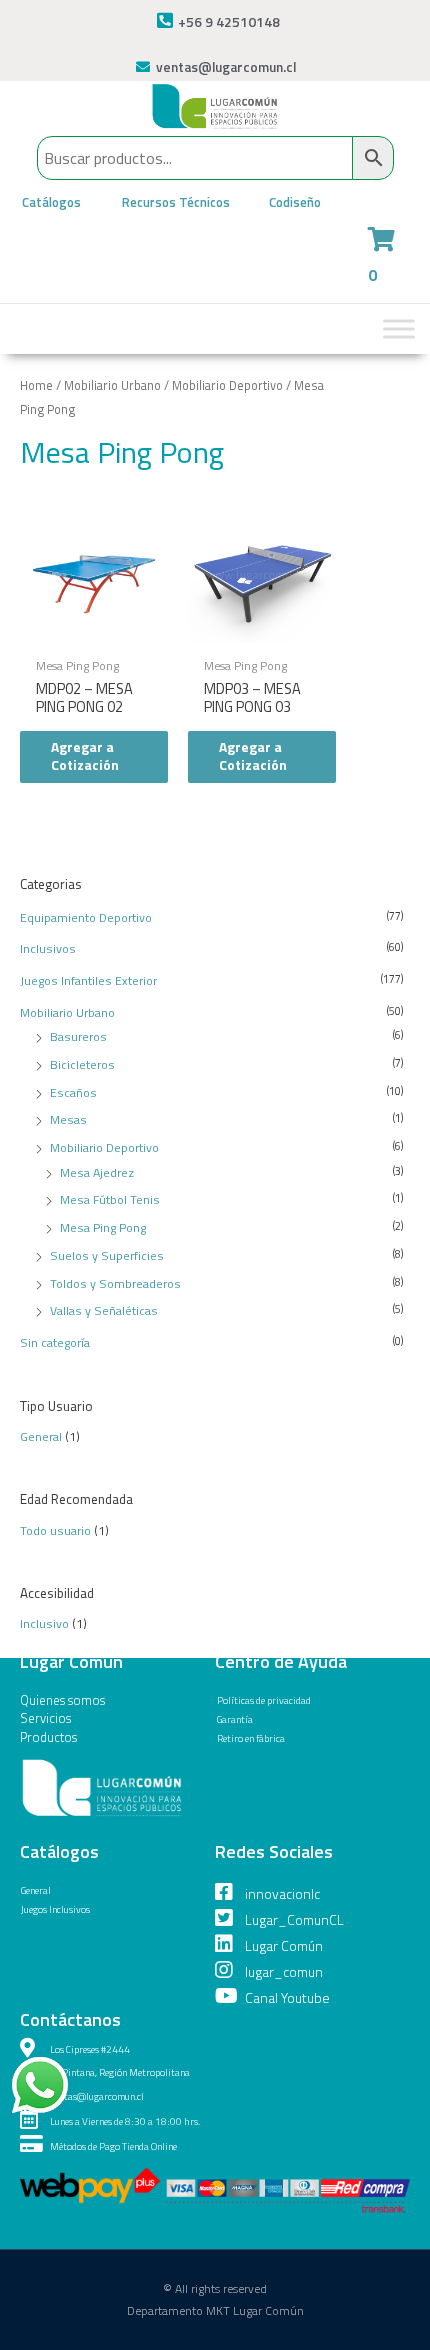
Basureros (78, 1036)
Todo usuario (55, 1530)
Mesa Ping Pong (103, 1227)
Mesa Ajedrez (97, 1172)
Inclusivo (44, 1623)
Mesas (68, 1119)
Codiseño (295, 202)
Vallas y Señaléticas (104, 1310)
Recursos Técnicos (176, 202)
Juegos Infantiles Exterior (88, 980)
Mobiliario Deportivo (104, 1147)
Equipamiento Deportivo (86, 917)
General (41, 1436)
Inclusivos (48, 948)
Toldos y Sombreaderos (115, 1283)
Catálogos (51, 202)
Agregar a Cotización (85, 756)
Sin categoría (55, 1342)
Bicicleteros (82, 1064)
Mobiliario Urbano (67, 1012)
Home (36, 385)
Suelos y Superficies (107, 1255)
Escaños (73, 1092)
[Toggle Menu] (399, 328)
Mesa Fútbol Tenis (110, 1199)
